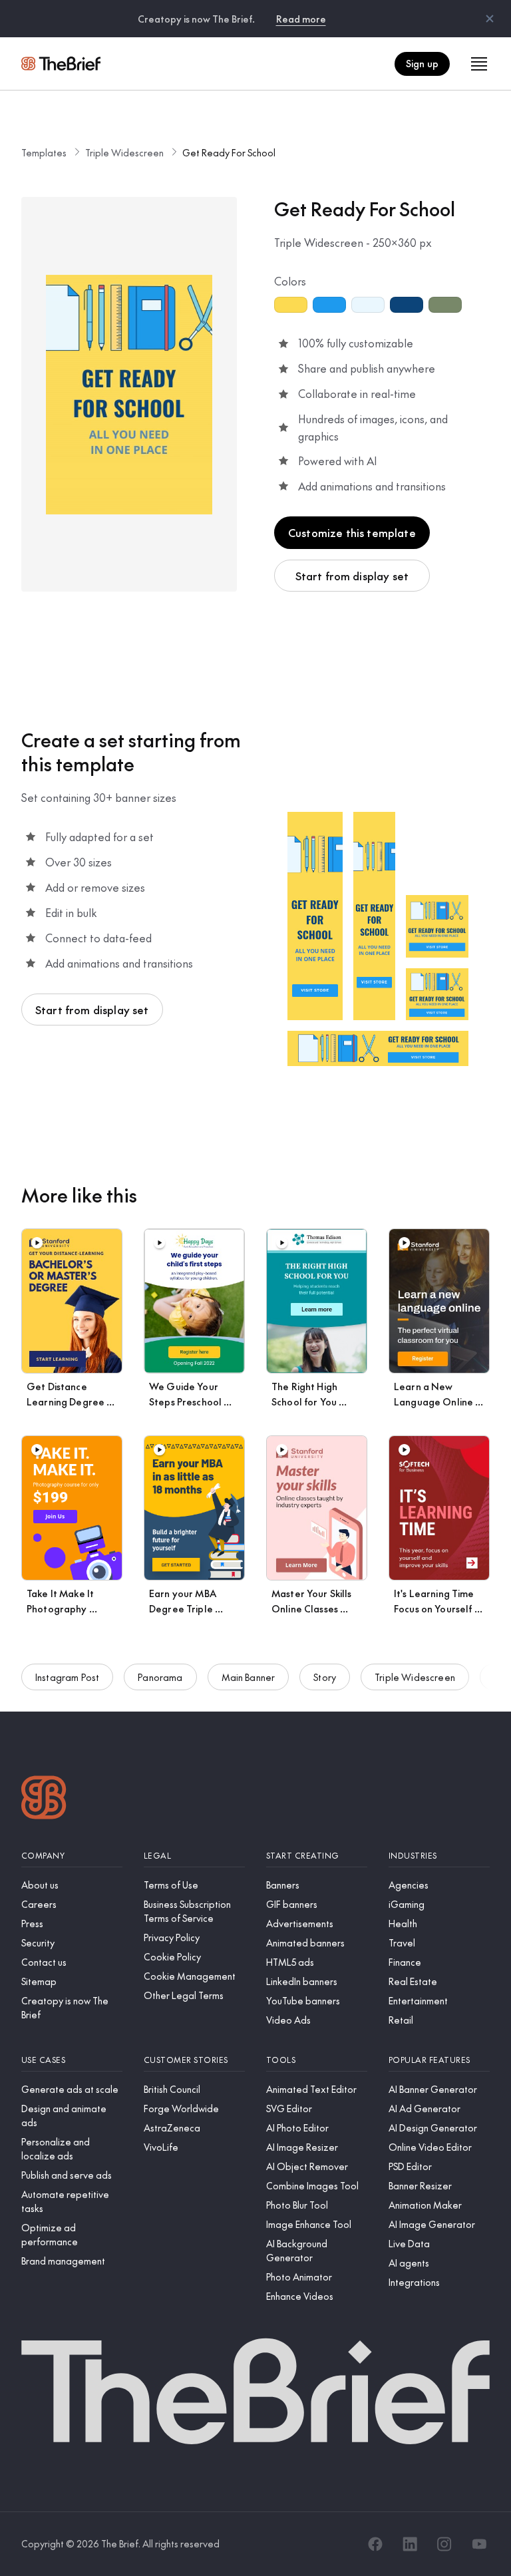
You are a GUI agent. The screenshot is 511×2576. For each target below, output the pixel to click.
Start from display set (352, 576)
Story (325, 1677)
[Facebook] (375, 2544)
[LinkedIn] (410, 2544)
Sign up (422, 63)
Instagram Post (67, 1677)
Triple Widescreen (124, 152)
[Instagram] (444, 2544)
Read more (301, 19)
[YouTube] (479, 2544)
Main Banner (249, 1677)
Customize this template (352, 532)
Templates (44, 152)
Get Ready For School (229, 152)
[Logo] (44, 1799)
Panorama (160, 1677)
